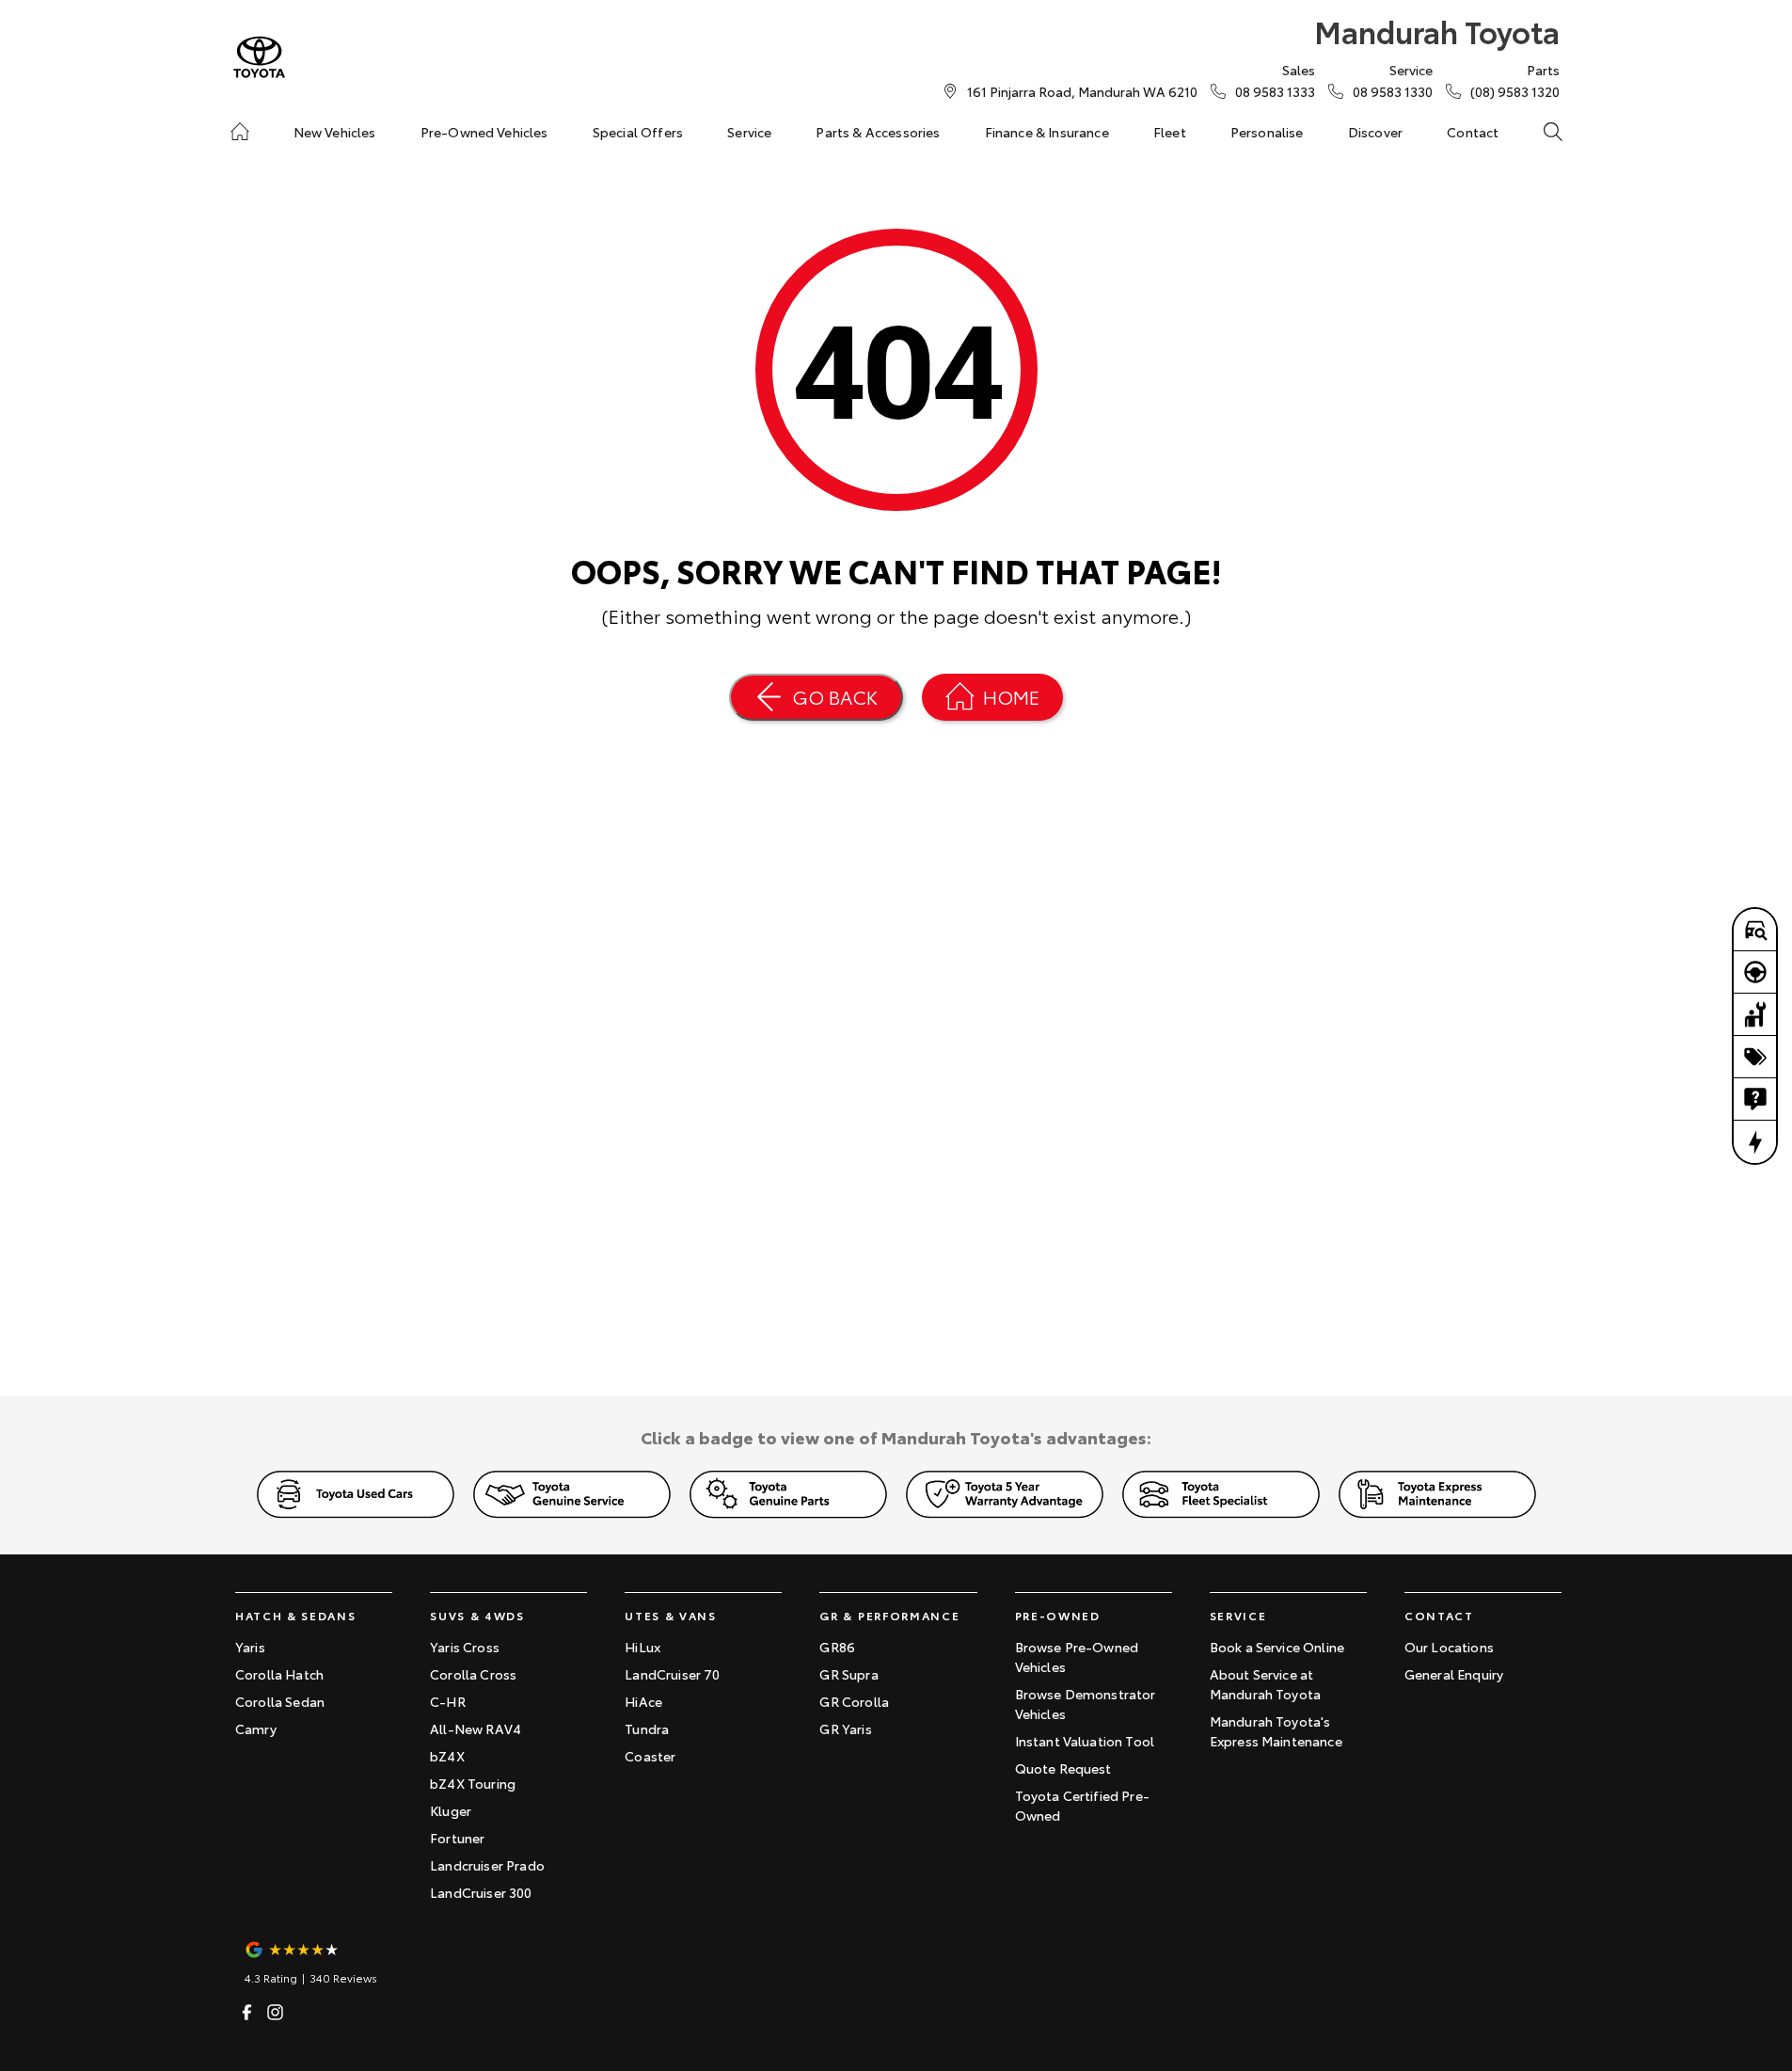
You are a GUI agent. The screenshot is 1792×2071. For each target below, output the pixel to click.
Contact (1473, 132)
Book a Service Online (1277, 1647)
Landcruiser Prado (487, 1865)
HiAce (643, 1701)
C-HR (448, 1701)
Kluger (451, 1810)
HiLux (642, 1647)
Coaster (650, 1756)
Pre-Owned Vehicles (484, 132)
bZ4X (447, 1756)
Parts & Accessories (878, 132)
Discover (1375, 132)
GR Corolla (854, 1701)
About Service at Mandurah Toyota (1265, 1684)
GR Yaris (845, 1728)
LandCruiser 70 (672, 1674)
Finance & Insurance (1047, 132)
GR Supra (848, 1674)
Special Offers (638, 132)
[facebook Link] (247, 2012)
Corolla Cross (473, 1674)
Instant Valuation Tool (1085, 1741)
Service (749, 132)
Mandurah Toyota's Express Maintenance (1276, 1731)
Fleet (1170, 132)
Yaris (250, 1647)
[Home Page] (259, 57)
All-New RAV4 (476, 1728)
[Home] (240, 132)
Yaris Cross (465, 1647)
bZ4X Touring (473, 1783)
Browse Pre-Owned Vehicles (1077, 1657)
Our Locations (1449, 1647)
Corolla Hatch (279, 1674)
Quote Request (1063, 1768)
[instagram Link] (275, 2012)
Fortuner (457, 1838)
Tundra (647, 1728)
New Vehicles (335, 132)
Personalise (1267, 132)
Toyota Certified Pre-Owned (1082, 1805)
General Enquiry (1454, 1674)
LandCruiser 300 (481, 1892)
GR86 (837, 1647)
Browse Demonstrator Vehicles (1086, 1704)
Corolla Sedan (280, 1701)
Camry (256, 1728)
